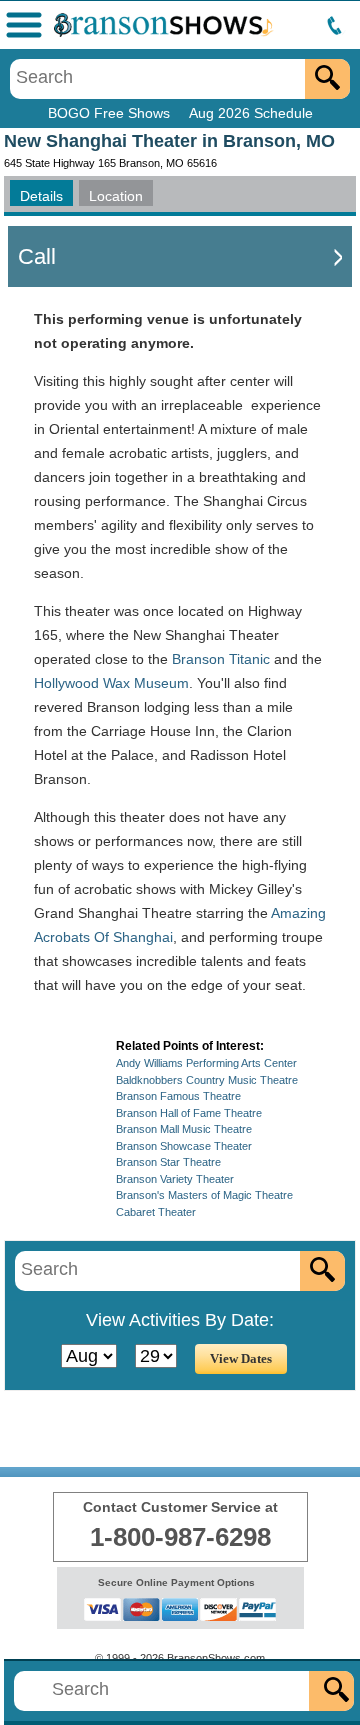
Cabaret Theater (156, 1212)
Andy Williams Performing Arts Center (206, 1063)
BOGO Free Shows (109, 113)
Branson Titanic (221, 659)
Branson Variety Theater (175, 1179)
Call (37, 256)
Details (41, 196)
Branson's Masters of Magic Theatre (204, 1195)
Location (116, 196)
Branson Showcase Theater (184, 1146)
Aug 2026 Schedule (251, 113)
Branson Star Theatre (168, 1162)
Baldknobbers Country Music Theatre (207, 1080)
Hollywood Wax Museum (111, 683)
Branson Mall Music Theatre (184, 1129)
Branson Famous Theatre (178, 1096)
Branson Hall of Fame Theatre (189, 1113)
